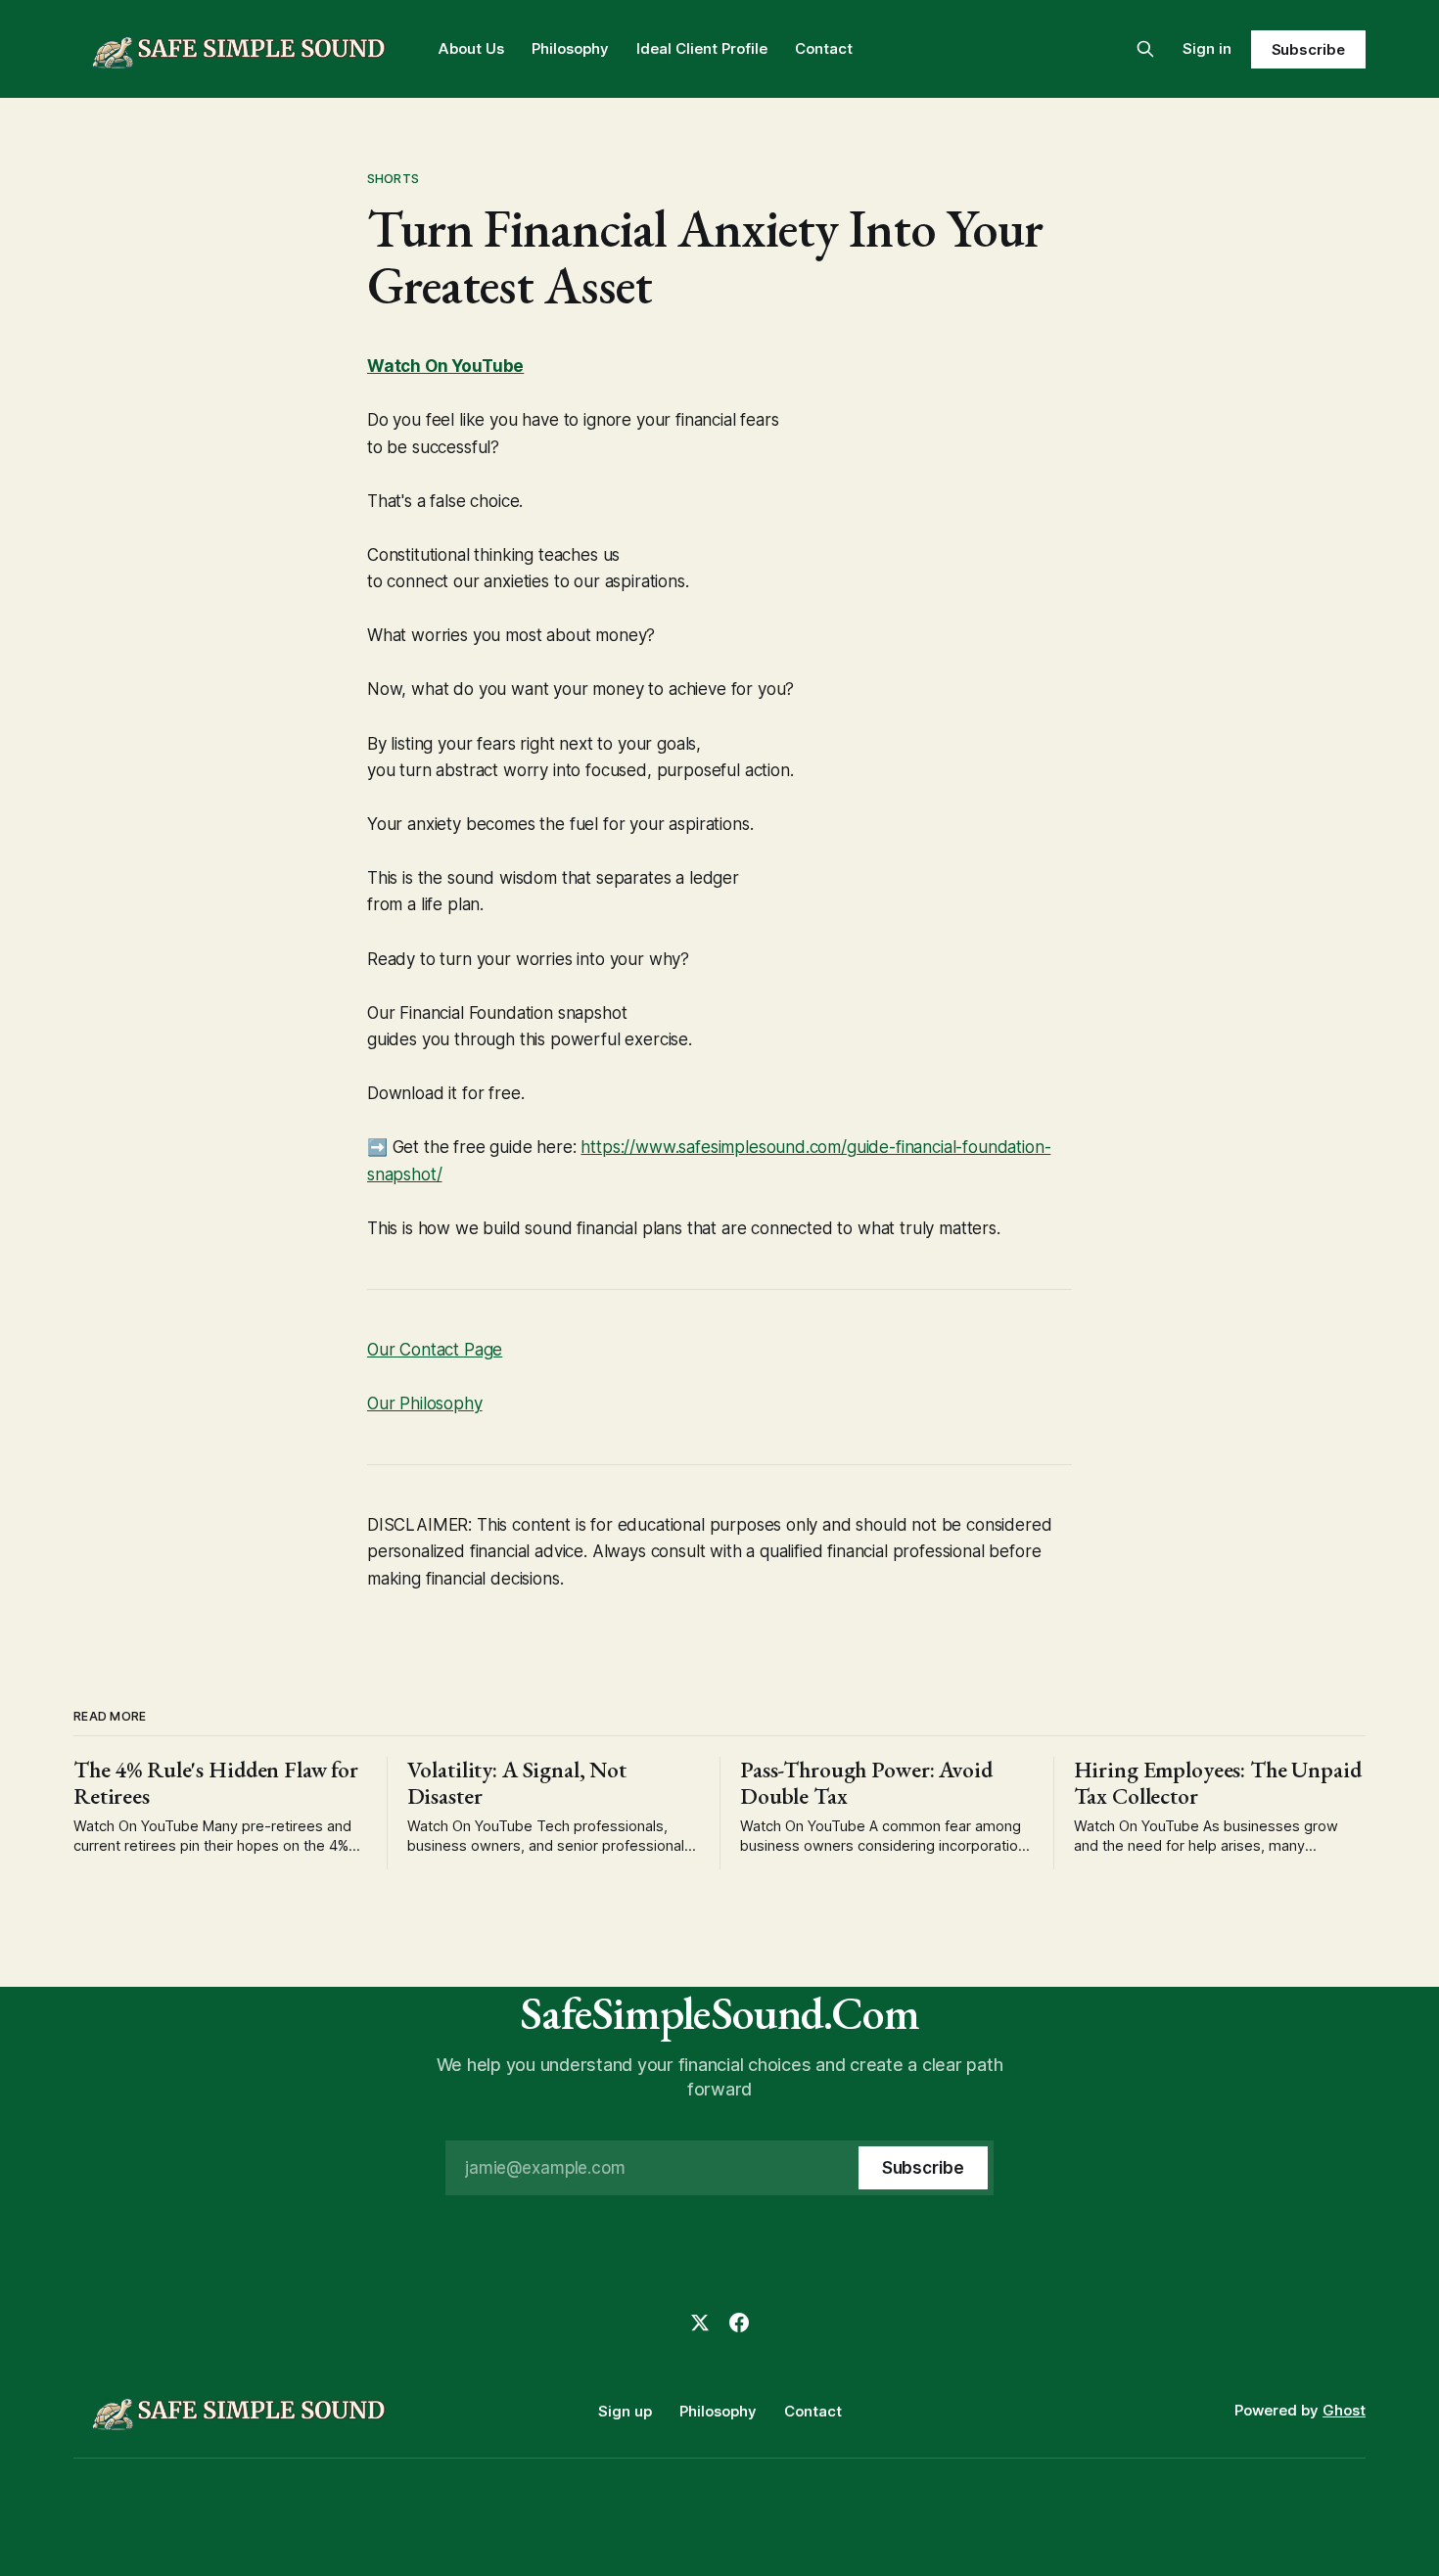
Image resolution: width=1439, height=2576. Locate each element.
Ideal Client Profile (702, 48)
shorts (393, 178)
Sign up (625, 2411)
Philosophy (570, 48)
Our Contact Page (435, 1350)
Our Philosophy (425, 1403)
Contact (824, 48)
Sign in (1207, 48)
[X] (700, 2323)
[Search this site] (1145, 49)
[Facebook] (739, 2323)
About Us (471, 48)
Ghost (1344, 2410)
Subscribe (1308, 49)
